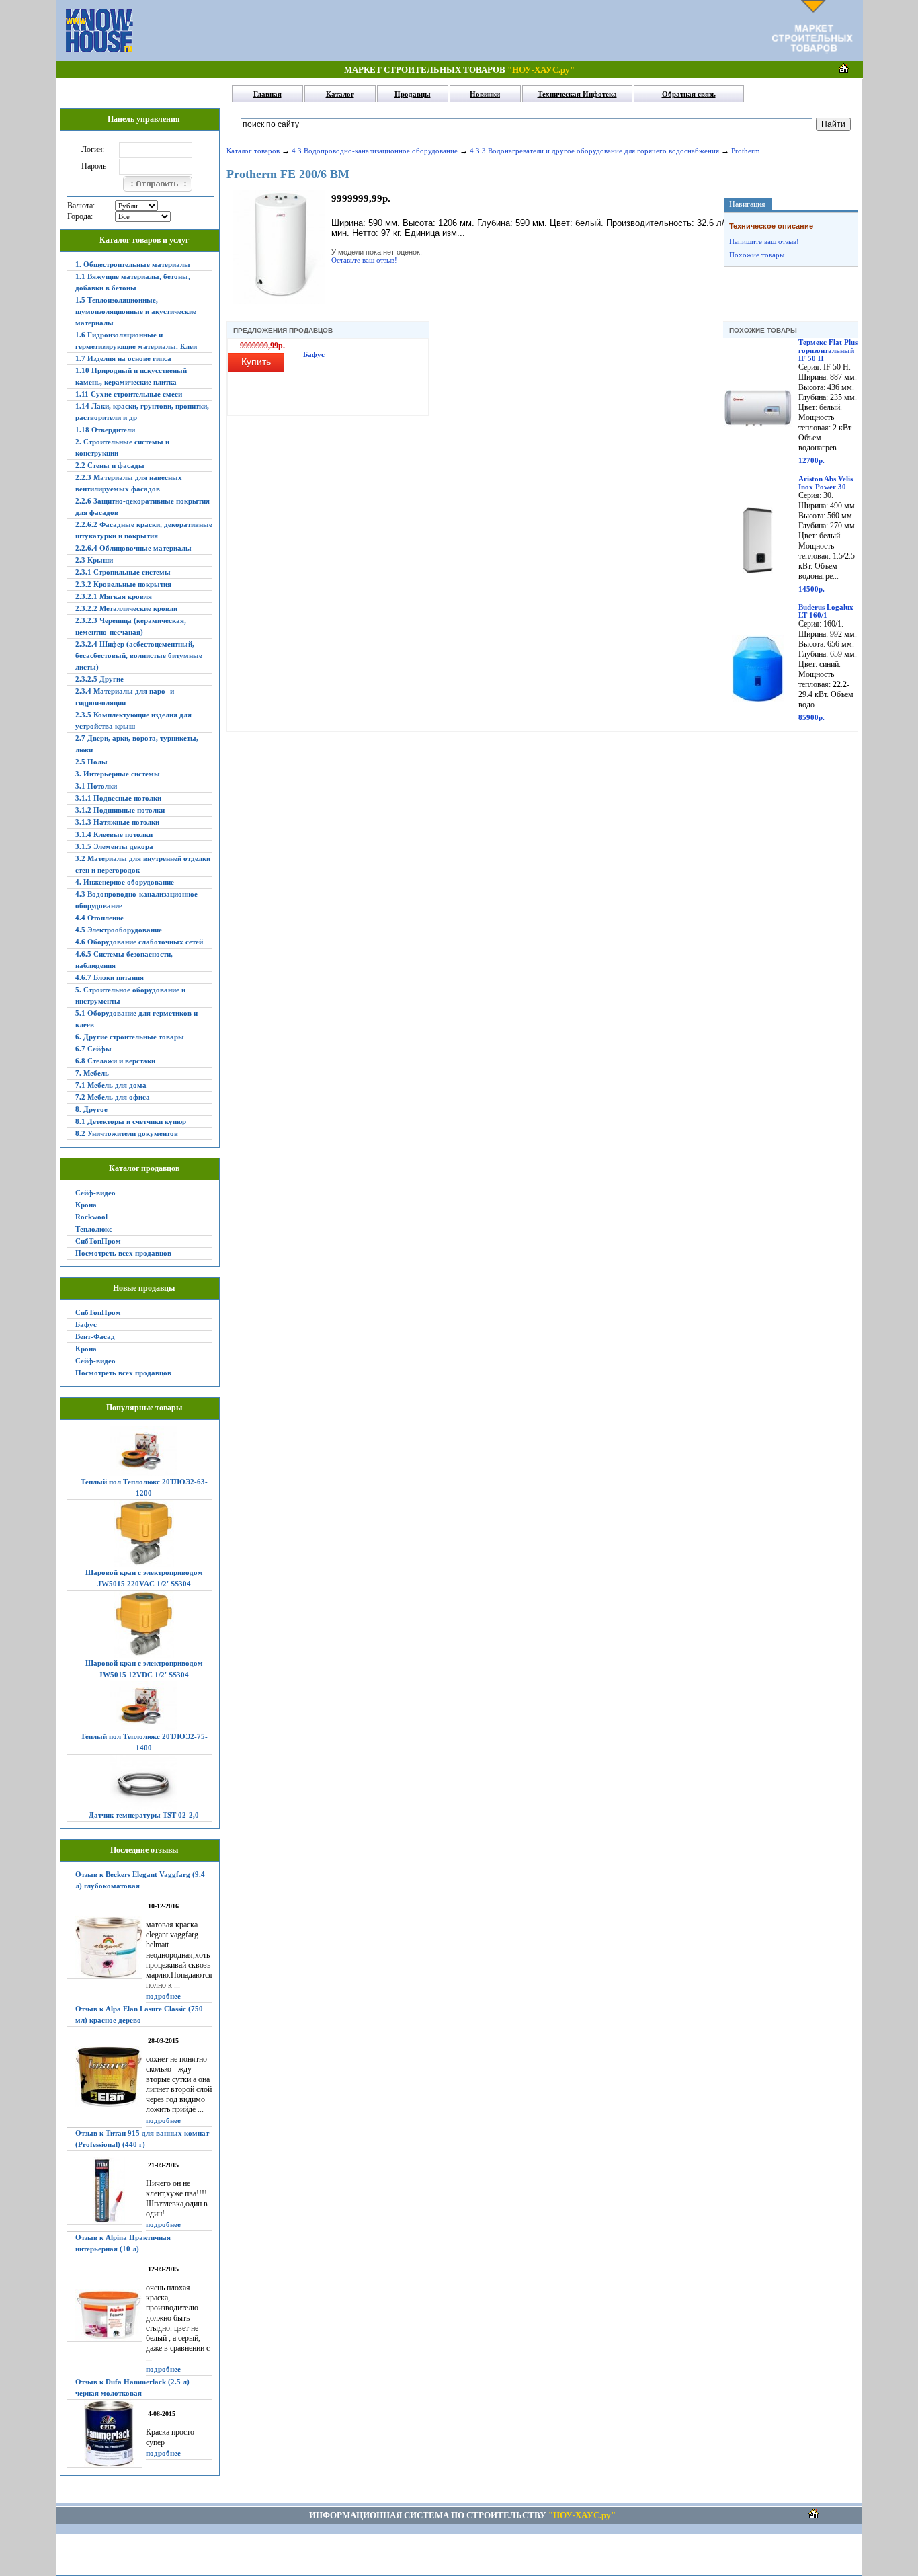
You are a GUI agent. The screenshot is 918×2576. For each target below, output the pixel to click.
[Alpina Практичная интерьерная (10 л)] (105, 2316)
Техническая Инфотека (577, 94)
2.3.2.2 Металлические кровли (126, 608)
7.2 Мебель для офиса (113, 1097)
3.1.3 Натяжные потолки (117, 822)
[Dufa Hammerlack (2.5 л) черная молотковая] (105, 2434)
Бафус (86, 1324)
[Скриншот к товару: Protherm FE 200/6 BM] (279, 301)
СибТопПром (98, 1241)
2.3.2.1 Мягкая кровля (114, 596)
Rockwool (91, 1217)
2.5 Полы (91, 762)
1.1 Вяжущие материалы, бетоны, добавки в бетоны (133, 282)
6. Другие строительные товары (130, 1037)
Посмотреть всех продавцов (123, 1253)
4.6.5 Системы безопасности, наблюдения (124, 960)
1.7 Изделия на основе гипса (123, 358)
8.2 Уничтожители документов (127, 1133)
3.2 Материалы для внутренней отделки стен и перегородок (143, 864)
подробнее (163, 1996)
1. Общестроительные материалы (133, 264)
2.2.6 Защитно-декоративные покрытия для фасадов (142, 507)
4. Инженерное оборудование (125, 882)
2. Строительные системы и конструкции (122, 447)
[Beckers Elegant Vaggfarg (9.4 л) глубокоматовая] (105, 1947)
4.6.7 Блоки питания (110, 977)
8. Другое (91, 1109)
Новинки (485, 94)
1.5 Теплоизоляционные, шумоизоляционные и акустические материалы (136, 311)
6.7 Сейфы (93, 1049)
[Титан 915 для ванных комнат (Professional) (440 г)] (105, 2191)
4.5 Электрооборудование (119, 930)
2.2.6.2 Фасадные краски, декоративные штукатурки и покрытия (144, 530)
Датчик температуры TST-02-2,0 (144, 1815)
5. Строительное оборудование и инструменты (130, 995)
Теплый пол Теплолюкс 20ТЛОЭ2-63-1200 (144, 1487)
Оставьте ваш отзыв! (364, 260)
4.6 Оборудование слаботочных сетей (139, 942)
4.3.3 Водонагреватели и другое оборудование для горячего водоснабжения (594, 151)
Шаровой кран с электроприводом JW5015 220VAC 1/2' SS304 (144, 1578)
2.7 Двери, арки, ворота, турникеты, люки (137, 744)
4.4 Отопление (99, 918)
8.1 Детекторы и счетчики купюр (131, 1121)
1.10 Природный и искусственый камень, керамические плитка (131, 376)
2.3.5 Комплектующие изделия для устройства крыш (133, 720)
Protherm (746, 151)
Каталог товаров (253, 151)
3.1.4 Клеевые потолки (114, 834)
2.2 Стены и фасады (110, 465)
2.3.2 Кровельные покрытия (123, 584)
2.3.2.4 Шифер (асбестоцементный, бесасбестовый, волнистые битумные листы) (139, 655)
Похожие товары (757, 255)
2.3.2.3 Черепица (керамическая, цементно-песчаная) (131, 626)
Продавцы (413, 94)
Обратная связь (689, 94)
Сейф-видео (95, 1193)
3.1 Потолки (96, 786)
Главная (267, 94)
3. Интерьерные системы (118, 774)
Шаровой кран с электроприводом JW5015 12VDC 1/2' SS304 (144, 1669)
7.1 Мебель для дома (111, 1085)
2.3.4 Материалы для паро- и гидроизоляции (125, 697)
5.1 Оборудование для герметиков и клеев (136, 1019)
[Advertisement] (452, 30)
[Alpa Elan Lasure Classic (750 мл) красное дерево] (105, 2077)
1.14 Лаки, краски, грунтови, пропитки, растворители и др (142, 412)
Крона (86, 1205)
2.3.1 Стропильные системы (123, 572)
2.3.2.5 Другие (99, 679)
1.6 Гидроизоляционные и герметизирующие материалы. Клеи (136, 340)
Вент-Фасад (95, 1336)
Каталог (340, 94)
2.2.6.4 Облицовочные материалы (133, 548)
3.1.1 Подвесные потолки (118, 798)
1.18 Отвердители (105, 430)
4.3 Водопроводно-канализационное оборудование (136, 900)
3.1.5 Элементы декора (114, 846)
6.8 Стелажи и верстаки (115, 1061)
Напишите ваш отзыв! (764, 241)
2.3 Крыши (94, 560)
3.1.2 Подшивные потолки (120, 810)
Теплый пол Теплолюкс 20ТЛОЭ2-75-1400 (144, 1742)
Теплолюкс (94, 1229)
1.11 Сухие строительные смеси (129, 394)
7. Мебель (92, 1073)
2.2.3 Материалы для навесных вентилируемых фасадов (129, 483)
